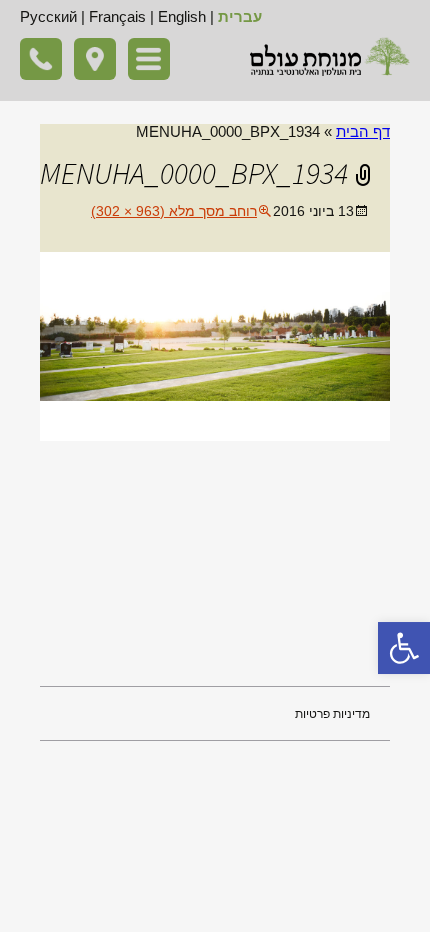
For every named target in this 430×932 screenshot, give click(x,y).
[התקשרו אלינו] (41, 59)
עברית (240, 16)
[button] (404, 648)
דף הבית (363, 131)
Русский (48, 16)
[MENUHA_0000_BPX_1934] (215, 345)
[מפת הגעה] (95, 59)
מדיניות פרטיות (332, 714)
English (182, 16)
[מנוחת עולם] (330, 56)
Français (117, 16)
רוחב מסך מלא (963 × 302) (174, 211)
